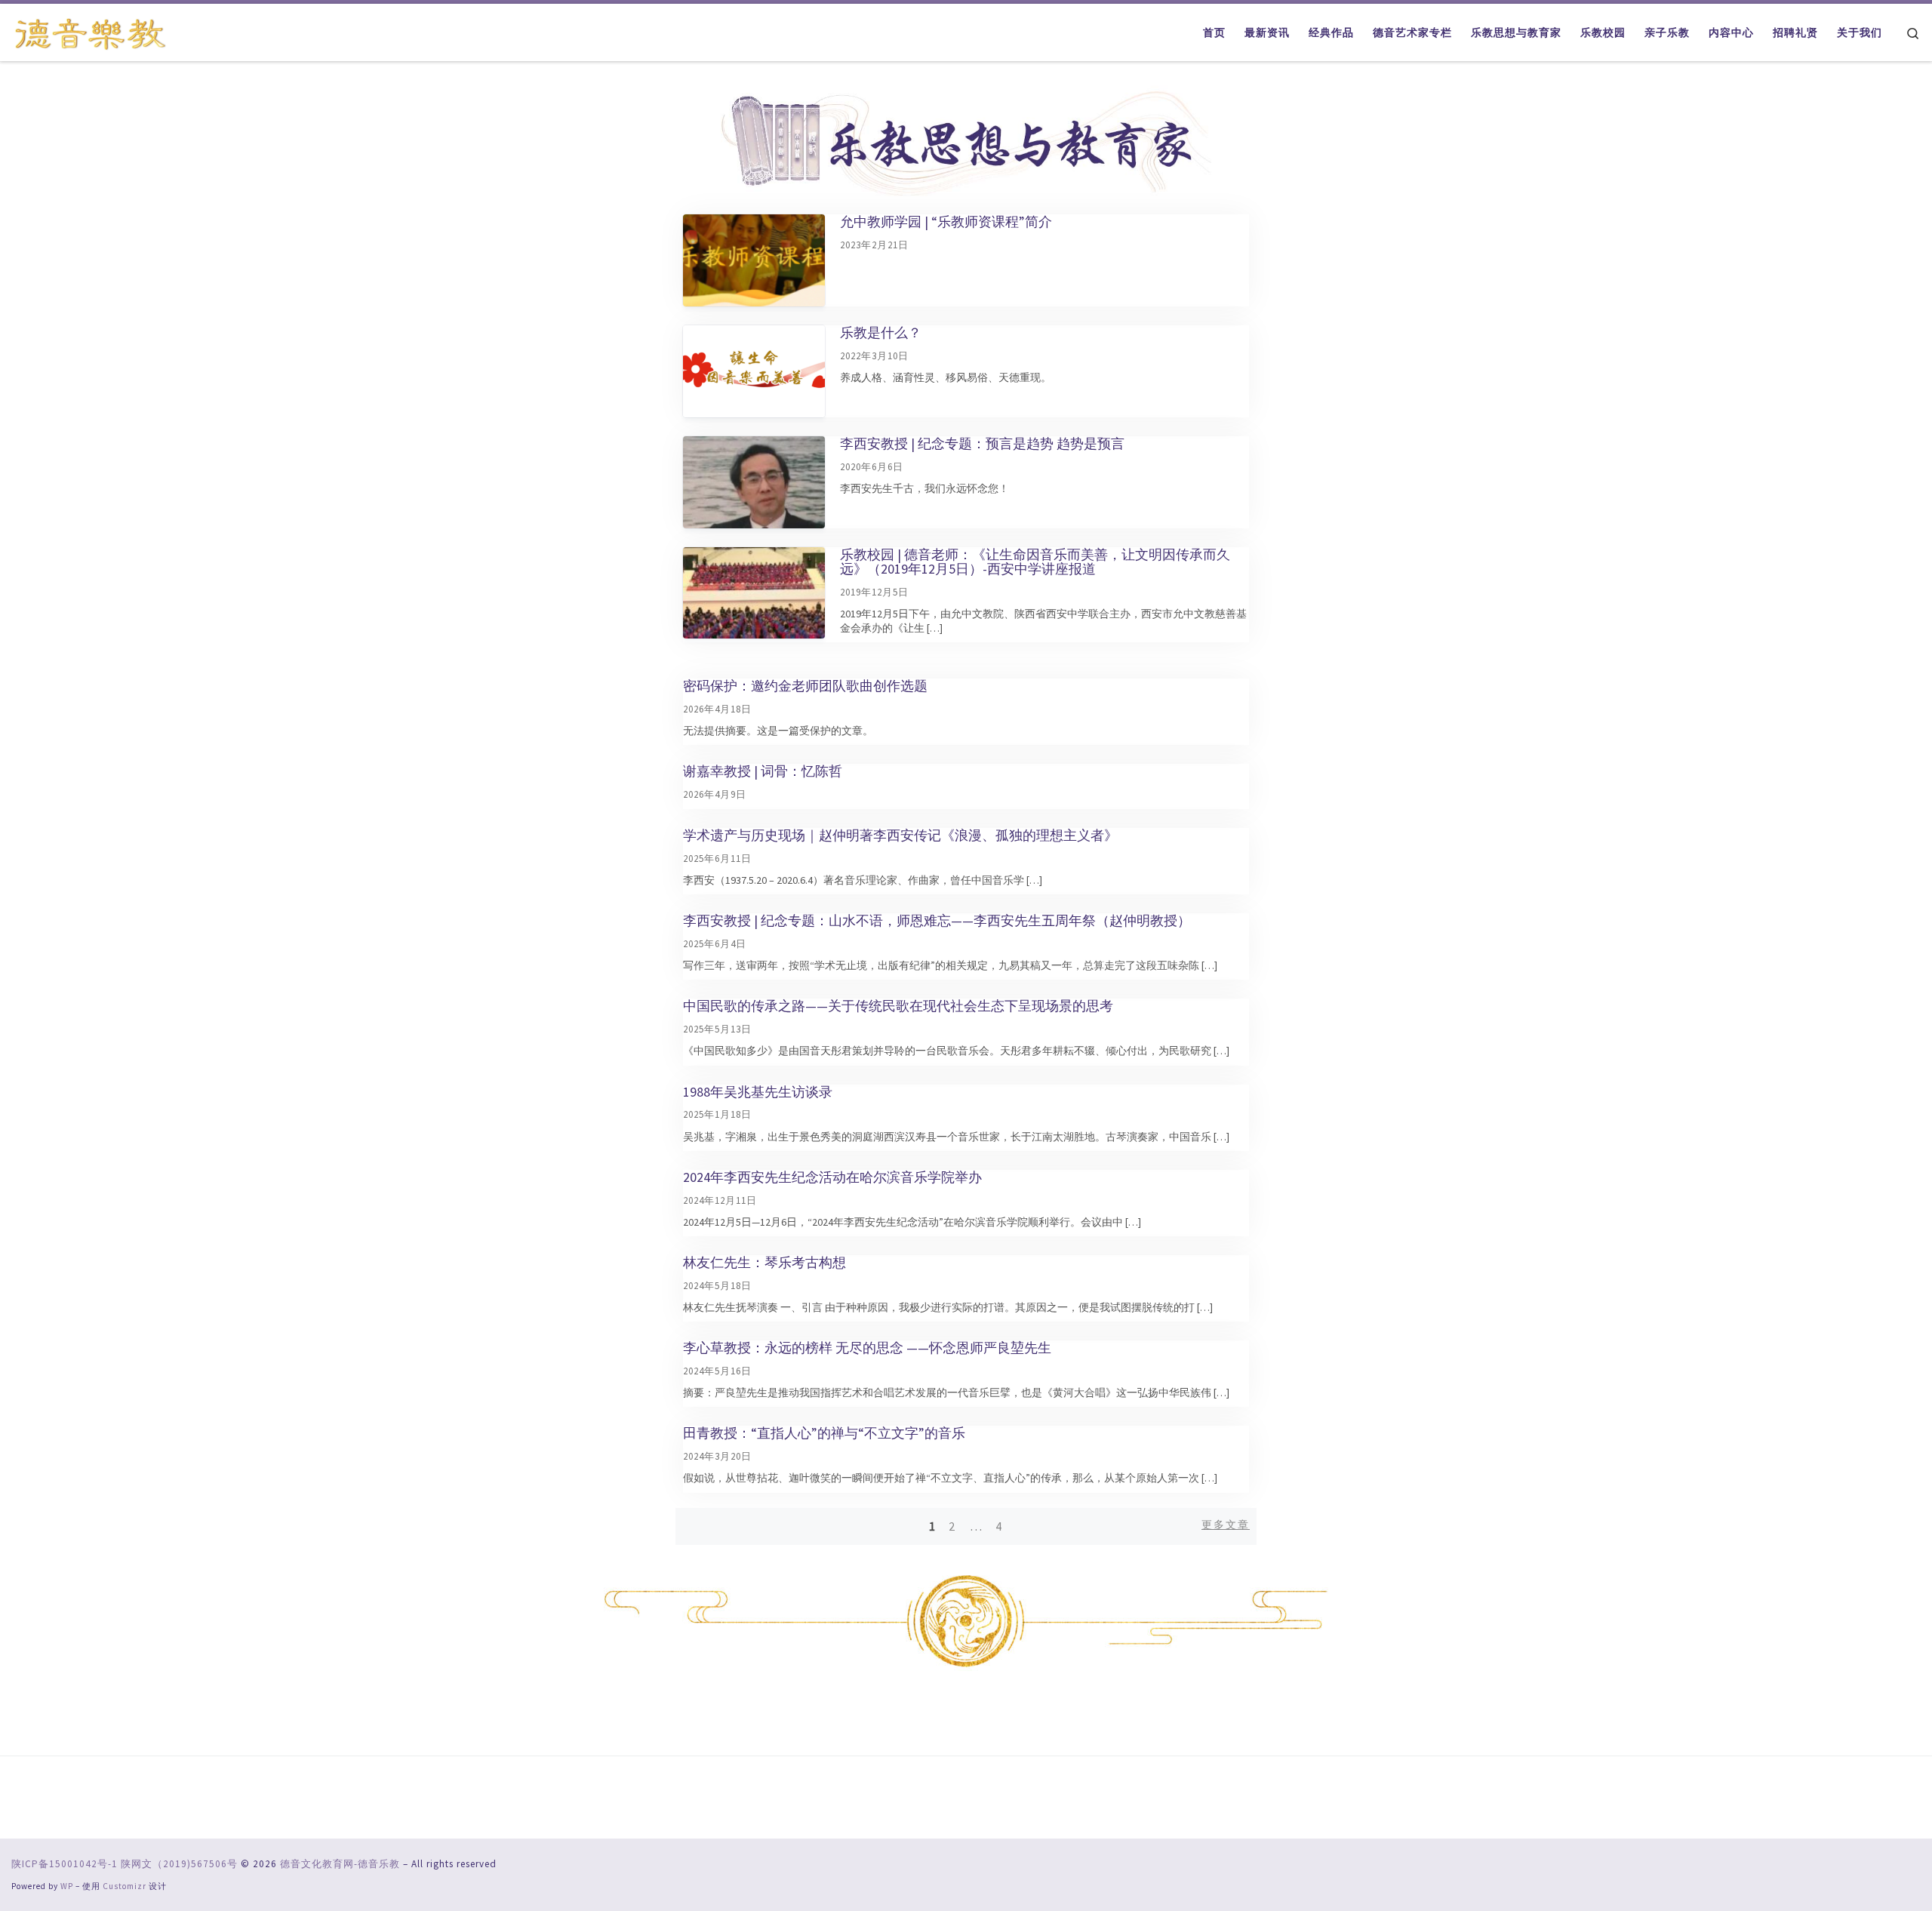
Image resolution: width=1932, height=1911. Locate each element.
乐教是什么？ (881, 332)
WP (67, 1886)
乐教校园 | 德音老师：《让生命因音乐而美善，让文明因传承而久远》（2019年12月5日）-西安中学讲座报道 (1035, 562)
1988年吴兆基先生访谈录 (758, 1092)
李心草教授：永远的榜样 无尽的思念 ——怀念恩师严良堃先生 (867, 1348)
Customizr (125, 1886)
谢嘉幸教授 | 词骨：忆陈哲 (763, 771)
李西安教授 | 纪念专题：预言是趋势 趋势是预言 (982, 443)
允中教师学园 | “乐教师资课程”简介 (946, 222)
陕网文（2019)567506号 (179, 1864)
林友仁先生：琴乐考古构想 (764, 1262)
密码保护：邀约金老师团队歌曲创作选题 (805, 686)
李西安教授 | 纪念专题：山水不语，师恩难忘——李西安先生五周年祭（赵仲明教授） (937, 920)
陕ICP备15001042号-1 (65, 1864)
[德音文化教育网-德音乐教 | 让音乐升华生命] (91, 31)
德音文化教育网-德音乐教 (340, 1864)
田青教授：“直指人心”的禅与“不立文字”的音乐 (824, 1433)
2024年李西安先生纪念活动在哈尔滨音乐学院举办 (832, 1177)
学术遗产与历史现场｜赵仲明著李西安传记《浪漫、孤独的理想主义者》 (900, 835)
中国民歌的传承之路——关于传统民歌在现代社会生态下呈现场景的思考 (898, 1006)
